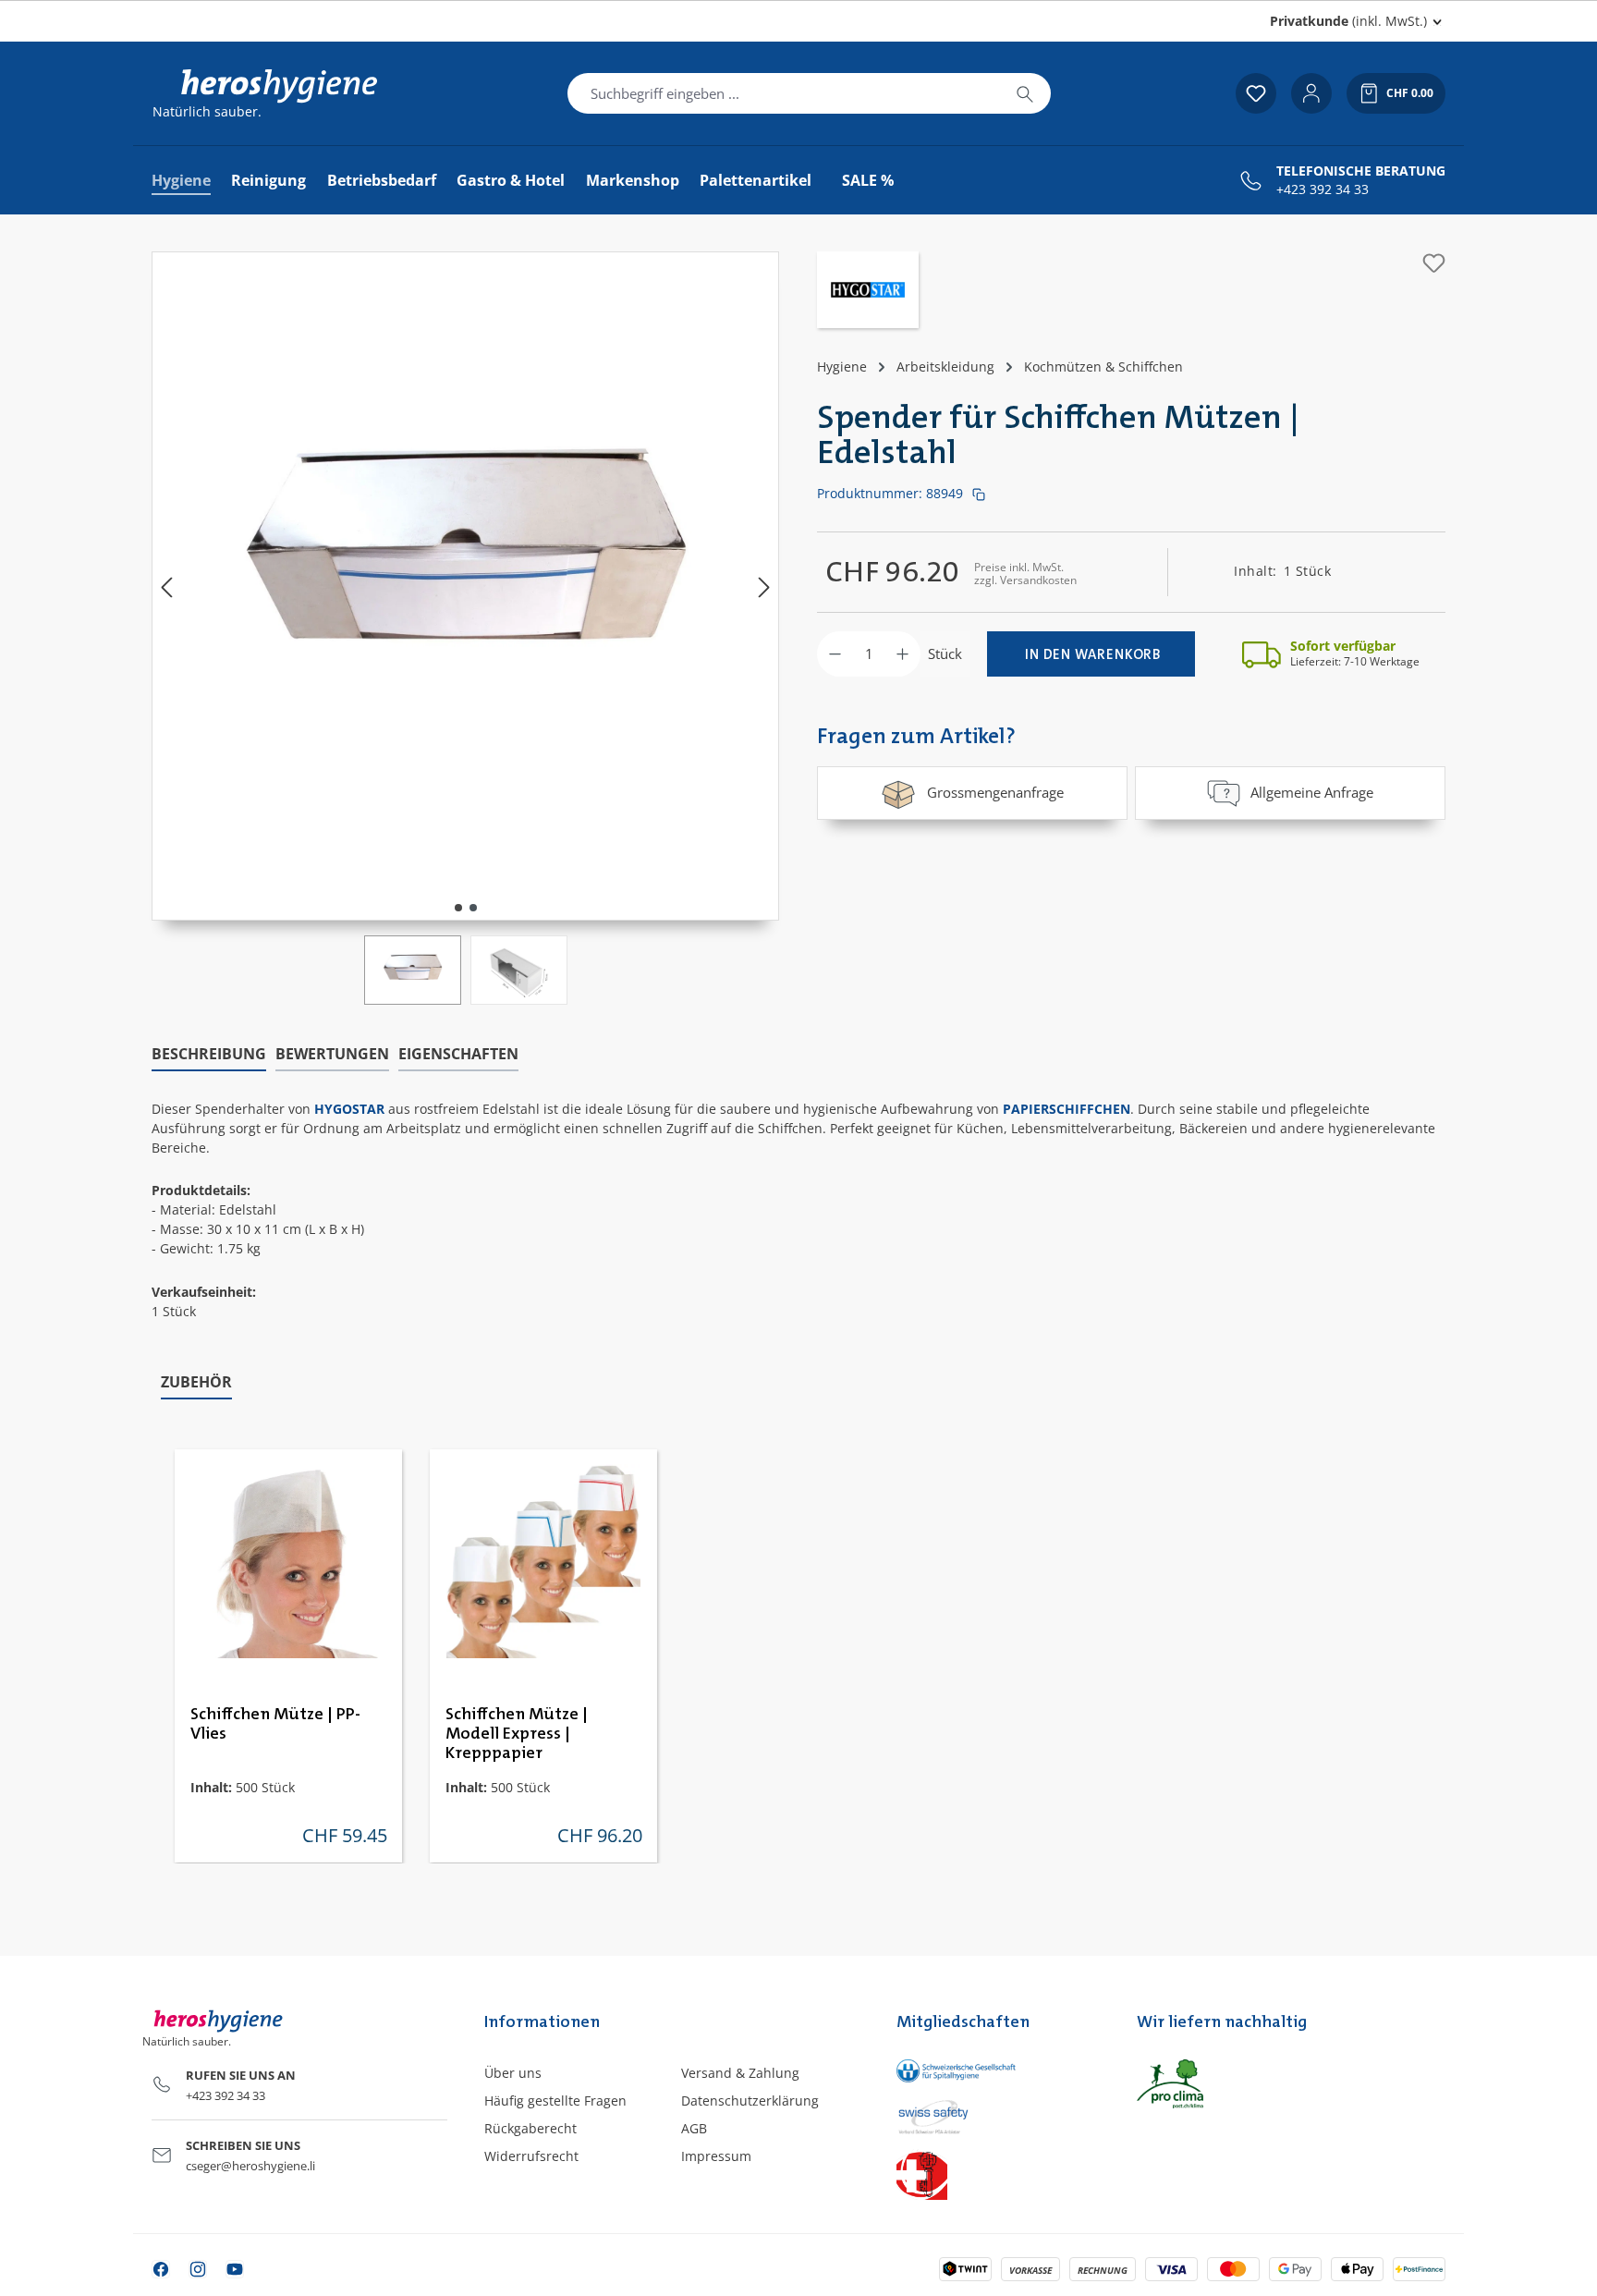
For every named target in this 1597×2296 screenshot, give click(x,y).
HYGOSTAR (349, 1109)
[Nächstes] (764, 586)
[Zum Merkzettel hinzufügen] (1434, 263)
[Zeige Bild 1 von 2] (458, 908)
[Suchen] (1025, 93)
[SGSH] (998, 2071)
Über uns (513, 2073)
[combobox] (784, 93)
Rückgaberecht (530, 2128)
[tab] (209, 1055)
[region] (466, 628)
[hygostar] (868, 292)
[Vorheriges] (166, 586)
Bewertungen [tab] (332, 1054)
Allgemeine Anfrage (1312, 792)
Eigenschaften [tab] (458, 1054)
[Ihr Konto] (1311, 93)
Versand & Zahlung (740, 2073)
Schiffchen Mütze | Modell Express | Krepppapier (517, 1734)
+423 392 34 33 (1323, 189)
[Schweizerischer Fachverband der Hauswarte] (998, 2174)
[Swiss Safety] (998, 2116)
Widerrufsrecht (531, 2156)
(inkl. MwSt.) (1348, 21)
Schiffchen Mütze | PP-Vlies (275, 1724)
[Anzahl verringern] (835, 654)
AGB (694, 2128)
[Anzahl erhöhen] (902, 654)
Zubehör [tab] (196, 1382)
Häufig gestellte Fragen (555, 2101)
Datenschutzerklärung (750, 2101)
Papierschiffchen (1067, 1109)
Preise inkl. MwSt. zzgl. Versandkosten (1025, 574)
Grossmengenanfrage (995, 792)
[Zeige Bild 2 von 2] (473, 908)
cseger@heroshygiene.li (250, 2166)
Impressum (716, 2156)
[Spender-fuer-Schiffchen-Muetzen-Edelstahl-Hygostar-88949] (466, 568)
